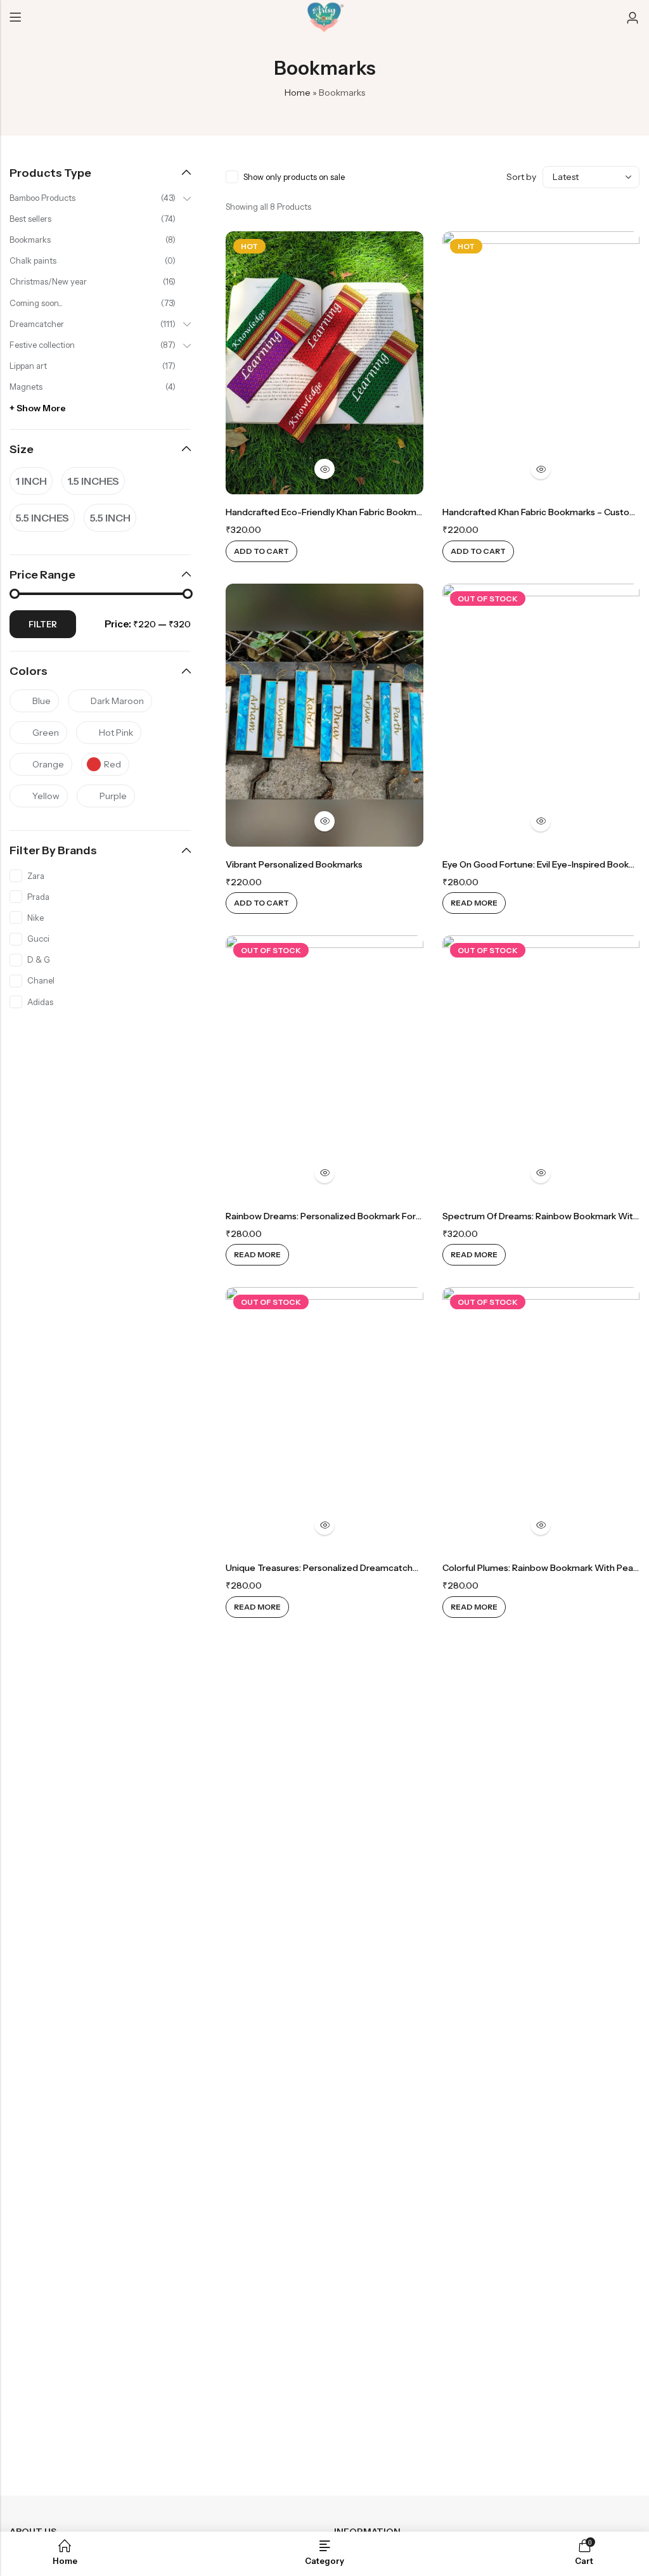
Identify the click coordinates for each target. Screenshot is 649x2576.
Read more (474, 903)
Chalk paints (33, 260)
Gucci (38, 939)
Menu (15, 18)
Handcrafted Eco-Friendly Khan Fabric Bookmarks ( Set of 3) (352, 512)
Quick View (324, 469)
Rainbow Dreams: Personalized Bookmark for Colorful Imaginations (366, 1216)
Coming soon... (36, 303)
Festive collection (42, 345)
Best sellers (30, 219)
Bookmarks (30, 240)
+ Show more (38, 408)
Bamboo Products (42, 198)
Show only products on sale (294, 177)
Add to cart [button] (261, 551)
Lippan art (28, 366)
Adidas (40, 1002)
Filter (43, 624)
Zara (36, 876)
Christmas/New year (48, 281)
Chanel (41, 980)
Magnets (26, 387)
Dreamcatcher (37, 324)
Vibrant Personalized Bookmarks (294, 864)
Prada (38, 897)
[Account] (633, 18)
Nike (35, 918)
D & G (39, 959)
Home (298, 93)
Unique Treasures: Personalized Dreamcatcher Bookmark (346, 1568)
